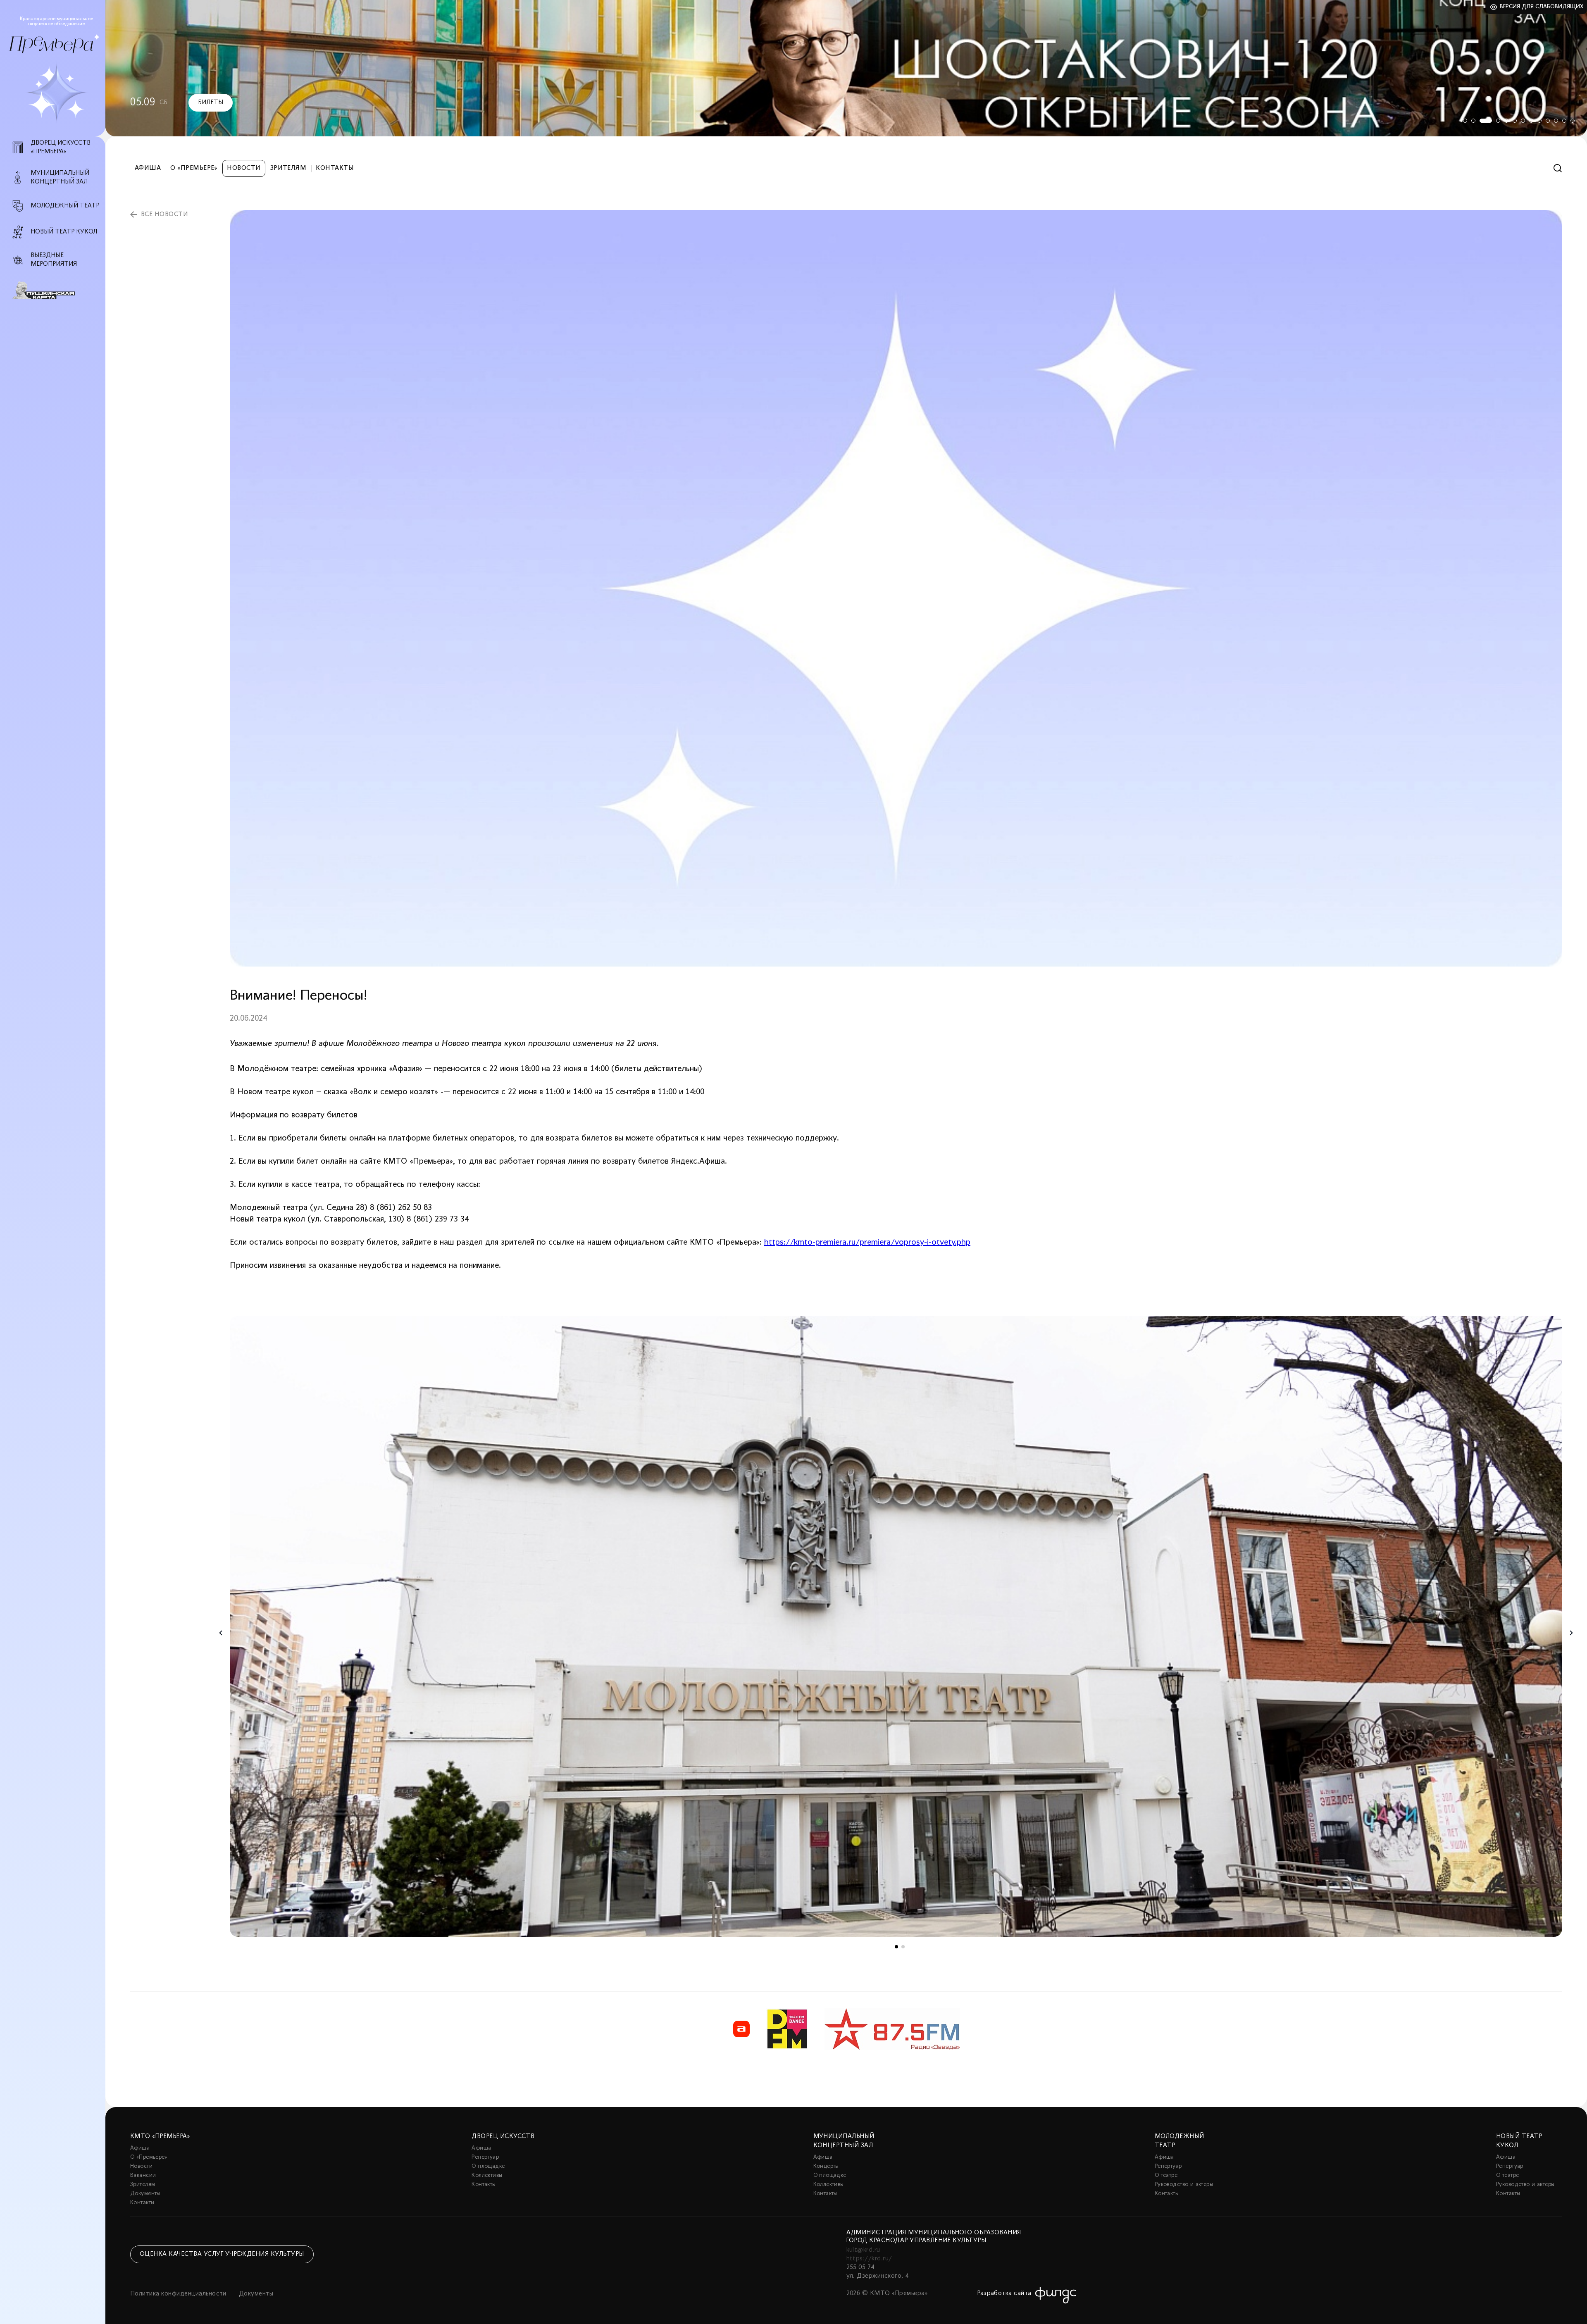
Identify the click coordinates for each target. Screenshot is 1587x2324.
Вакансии (143, 2175)
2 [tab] (1473, 121)
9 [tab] (1539, 121)
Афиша (148, 168)
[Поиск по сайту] (1558, 168)
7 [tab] (1523, 121)
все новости (164, 214)
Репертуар (485, 2157)
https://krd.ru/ (869, 2259)
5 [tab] (1502, 121)
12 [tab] (1564, 121)
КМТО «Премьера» (160, 2136)
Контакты (335, 168)
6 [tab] (1515, 121)
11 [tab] (1556, 121)
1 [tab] (1465, 121)
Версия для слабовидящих (1542, 7)
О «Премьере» (194, 168)
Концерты (826, 2166)
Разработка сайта (1004, 2293)
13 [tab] (1573, 121)
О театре (1166, 2175)
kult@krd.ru (863, 2250)
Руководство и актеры (1184, 2185)
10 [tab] (1548, 121)
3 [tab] (1482, 121)
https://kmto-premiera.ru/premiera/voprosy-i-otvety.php (867, 1243)
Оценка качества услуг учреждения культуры (222, 2254)
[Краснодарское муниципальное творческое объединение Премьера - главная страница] (51, 45)
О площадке (488, 2166)
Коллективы (487, 2175)
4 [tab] (1490, 121)
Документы (145, 2194)
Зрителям (288, 168)
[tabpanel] (846, 68)
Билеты (173, 102)
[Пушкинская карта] (57, 290)
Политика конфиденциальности (178, 2294)
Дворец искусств (503, 2136)
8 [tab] (1531, 121)
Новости (244, 168)
